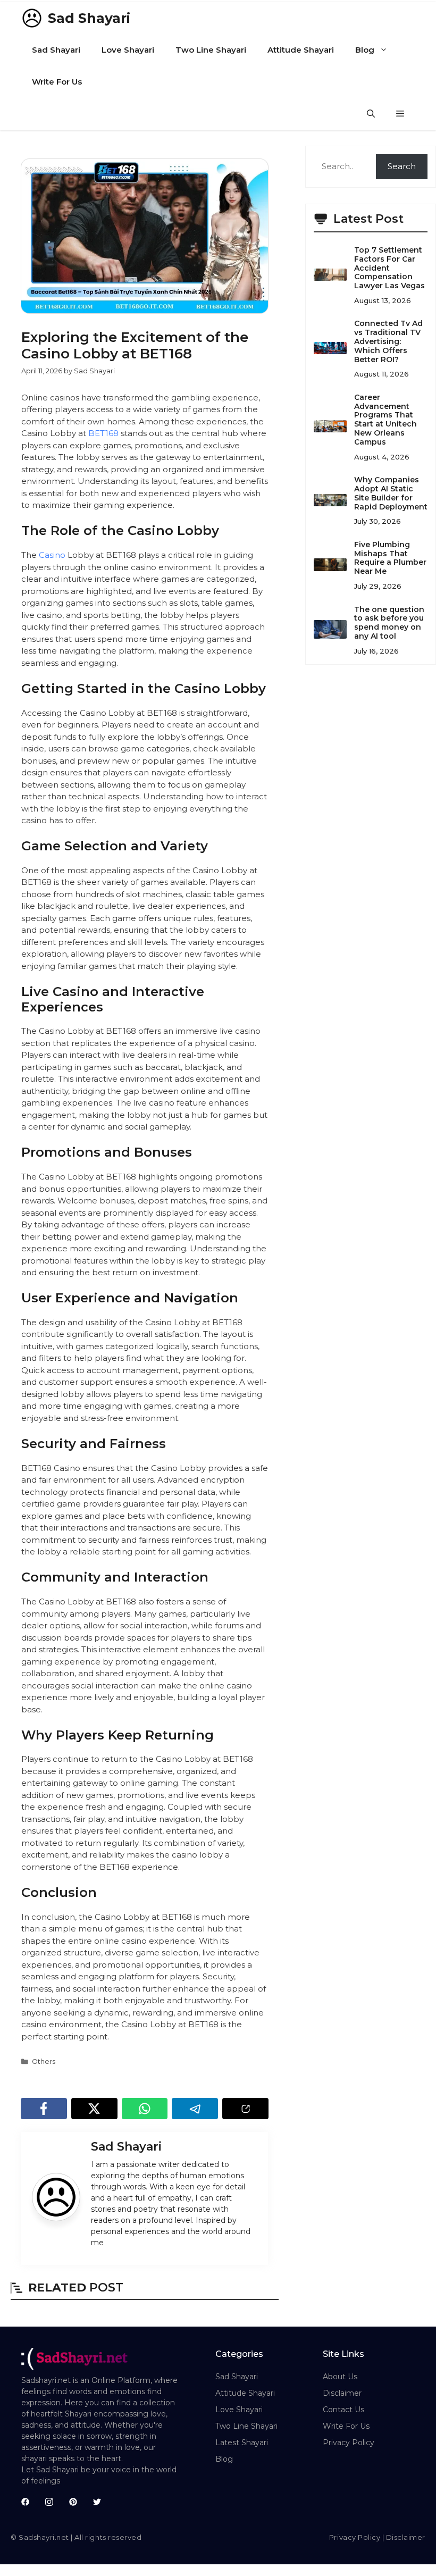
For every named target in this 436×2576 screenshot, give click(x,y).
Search (402, 166)
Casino (52, 555)
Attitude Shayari (301, 50)
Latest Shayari (242, 2443)
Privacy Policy (349, 2443)
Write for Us (346, 2426)
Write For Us (57, 82)
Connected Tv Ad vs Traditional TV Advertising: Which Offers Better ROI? (388, 341)
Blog (365, 50)
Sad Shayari (89, 18)
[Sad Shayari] (32, 18)
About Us (340, 2377)
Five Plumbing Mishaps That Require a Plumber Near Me (390, 558)
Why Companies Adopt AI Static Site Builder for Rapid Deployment (391, 493)
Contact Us (343, 2410)
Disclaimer (342, 2393)
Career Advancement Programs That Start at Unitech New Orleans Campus (385, 420)
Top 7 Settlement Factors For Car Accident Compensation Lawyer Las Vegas (389, 268)
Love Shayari (128, 50)
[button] (371, 114)
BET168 (103, 433)
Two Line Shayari (211, 50)
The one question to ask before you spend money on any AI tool (389, 623)
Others (44, 2061)
